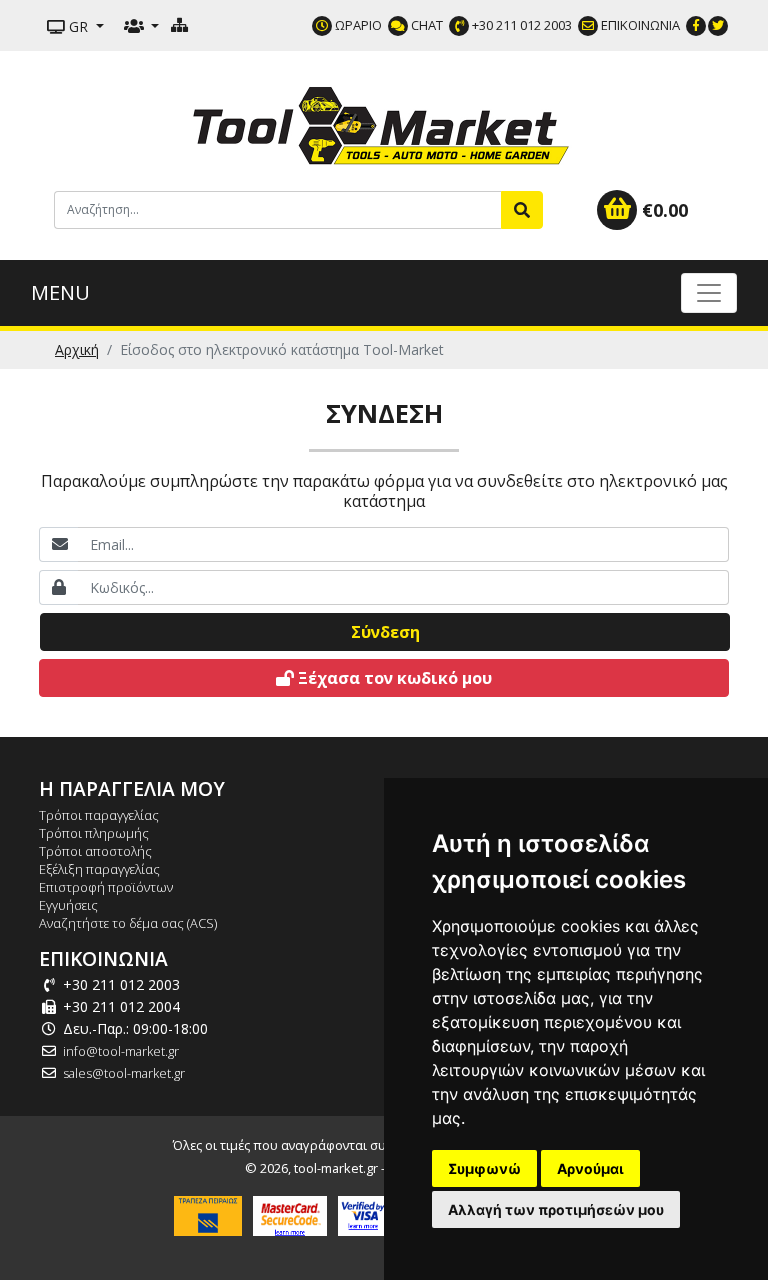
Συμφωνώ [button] (484, 1168)
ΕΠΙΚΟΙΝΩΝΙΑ (639, 25)
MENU (60, 292)
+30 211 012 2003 (520, 25)
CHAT (425, 25)
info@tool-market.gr (121, 1051)
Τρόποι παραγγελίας (99, 815)
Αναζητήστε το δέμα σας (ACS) (128, 923)
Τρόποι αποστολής (95, 851)
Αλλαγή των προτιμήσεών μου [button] (556, 1209)
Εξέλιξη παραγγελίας (99, 869)
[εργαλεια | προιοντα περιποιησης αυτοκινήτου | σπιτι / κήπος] (384, 123)
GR (78, 26)
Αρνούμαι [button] (590, 1168)
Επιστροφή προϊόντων (106, 887)
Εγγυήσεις (68, 905)
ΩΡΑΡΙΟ (357, 25)
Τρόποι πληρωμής (94, 833)
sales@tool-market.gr (124, 1073)
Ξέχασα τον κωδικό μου (393, 678)
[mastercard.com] (290, 1214)
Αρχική (77, 349)
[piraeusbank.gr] (208, 1214)
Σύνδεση (385, 632)
